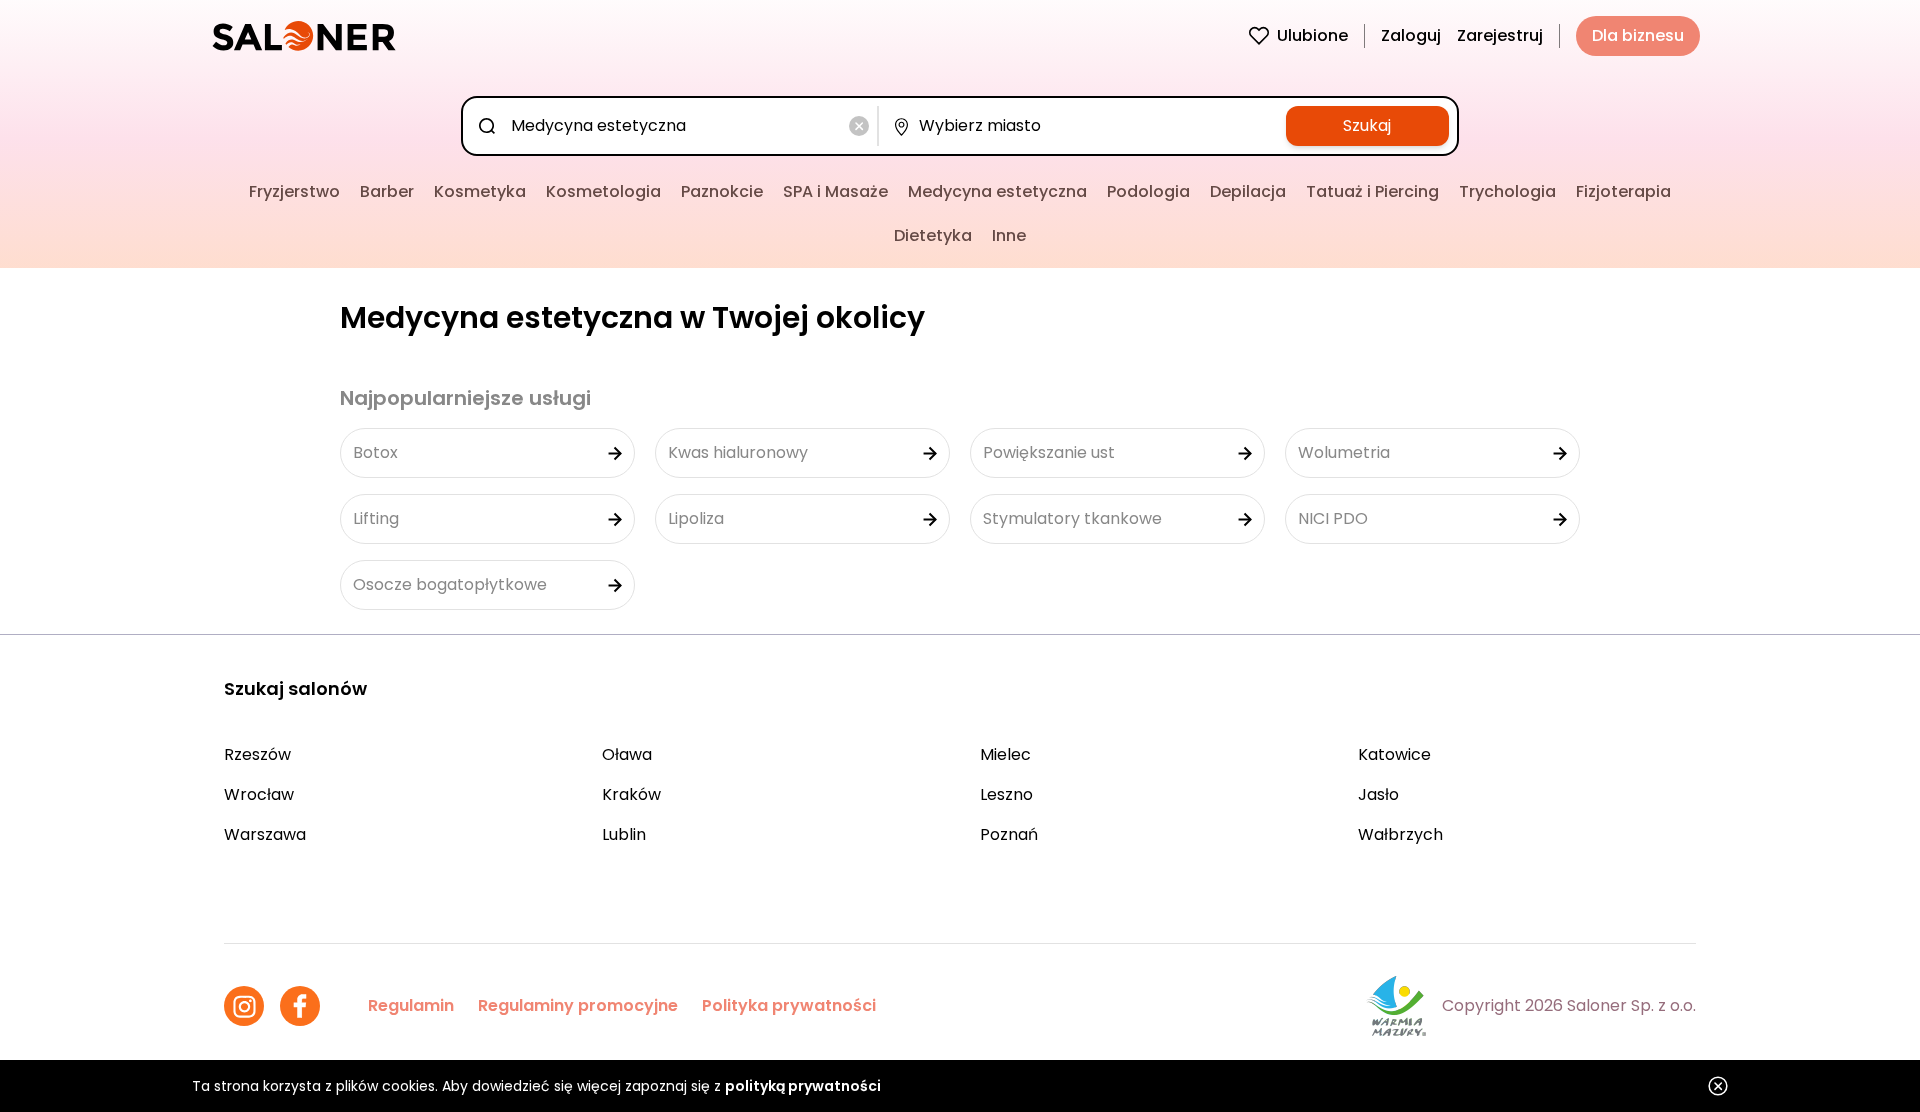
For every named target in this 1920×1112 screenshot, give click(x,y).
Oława (627, 754)
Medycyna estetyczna (997, 191)
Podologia (1148, 191)
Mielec (1005, 754)
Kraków (631, 794)
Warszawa (265, 834)
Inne (1009, 235)
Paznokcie (722, 191)
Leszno (1006, 794)
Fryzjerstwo (294, 191)
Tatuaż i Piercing (1372, 191)
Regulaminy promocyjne (578, 1005)
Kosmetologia (603, 191)
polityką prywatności (803, 1086)
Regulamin (411, 1005)
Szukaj (1367, 125)
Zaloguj (1411, 35)
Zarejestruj (1500, 35)
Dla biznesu (1638, 35)
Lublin (624, 834)
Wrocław (259, 794)
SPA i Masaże (835, 191)
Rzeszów (257, 754)
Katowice (1394, 754)
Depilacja (1248, 191)
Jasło (1378, 794)
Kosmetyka (480, 191)
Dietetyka (933, 235)
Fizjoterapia (1623, 191)
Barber (387, 191)
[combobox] (673, 126)
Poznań (1009, 834)
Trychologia (1507, 191)
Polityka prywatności (789, 1005)
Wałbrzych (1400, 834)
